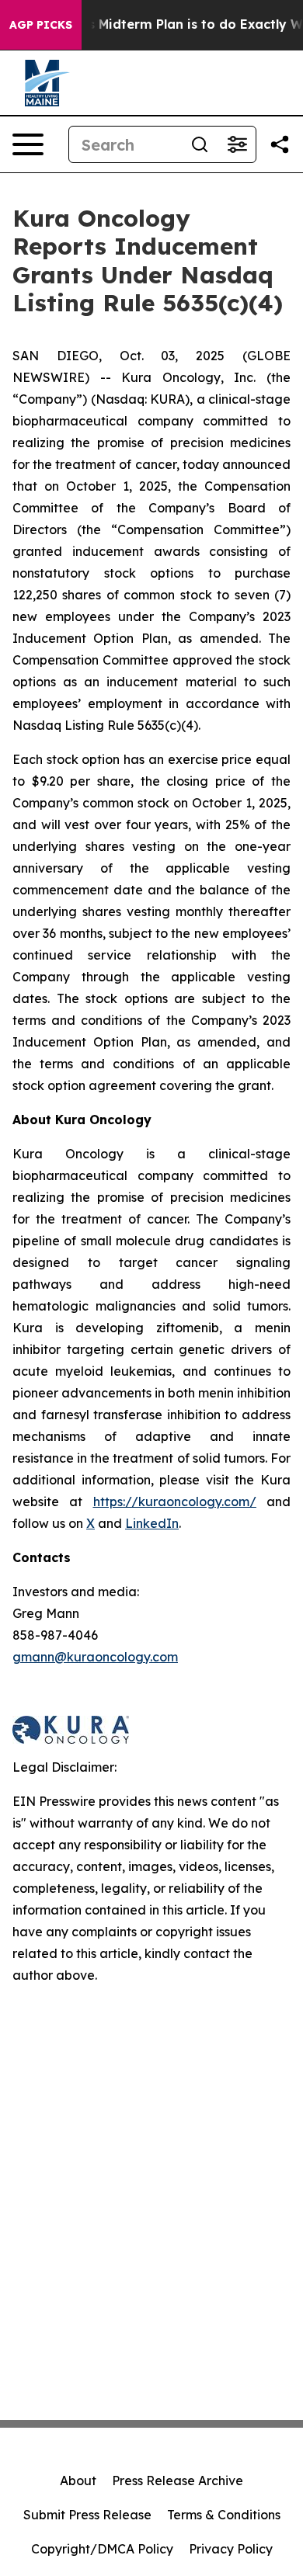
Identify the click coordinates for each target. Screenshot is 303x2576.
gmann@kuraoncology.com (95, 1657)
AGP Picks (41, 25)
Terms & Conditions (224, 2515)
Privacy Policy (231, 2549)
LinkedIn (152, 1523)
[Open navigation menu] (28, 144)
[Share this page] (280, 144)
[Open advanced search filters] (237, 144)
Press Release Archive (178, 2481)
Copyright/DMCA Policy (102, 2549)
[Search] (200, 144)
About (78, 2481)
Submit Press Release (87, 2515)
